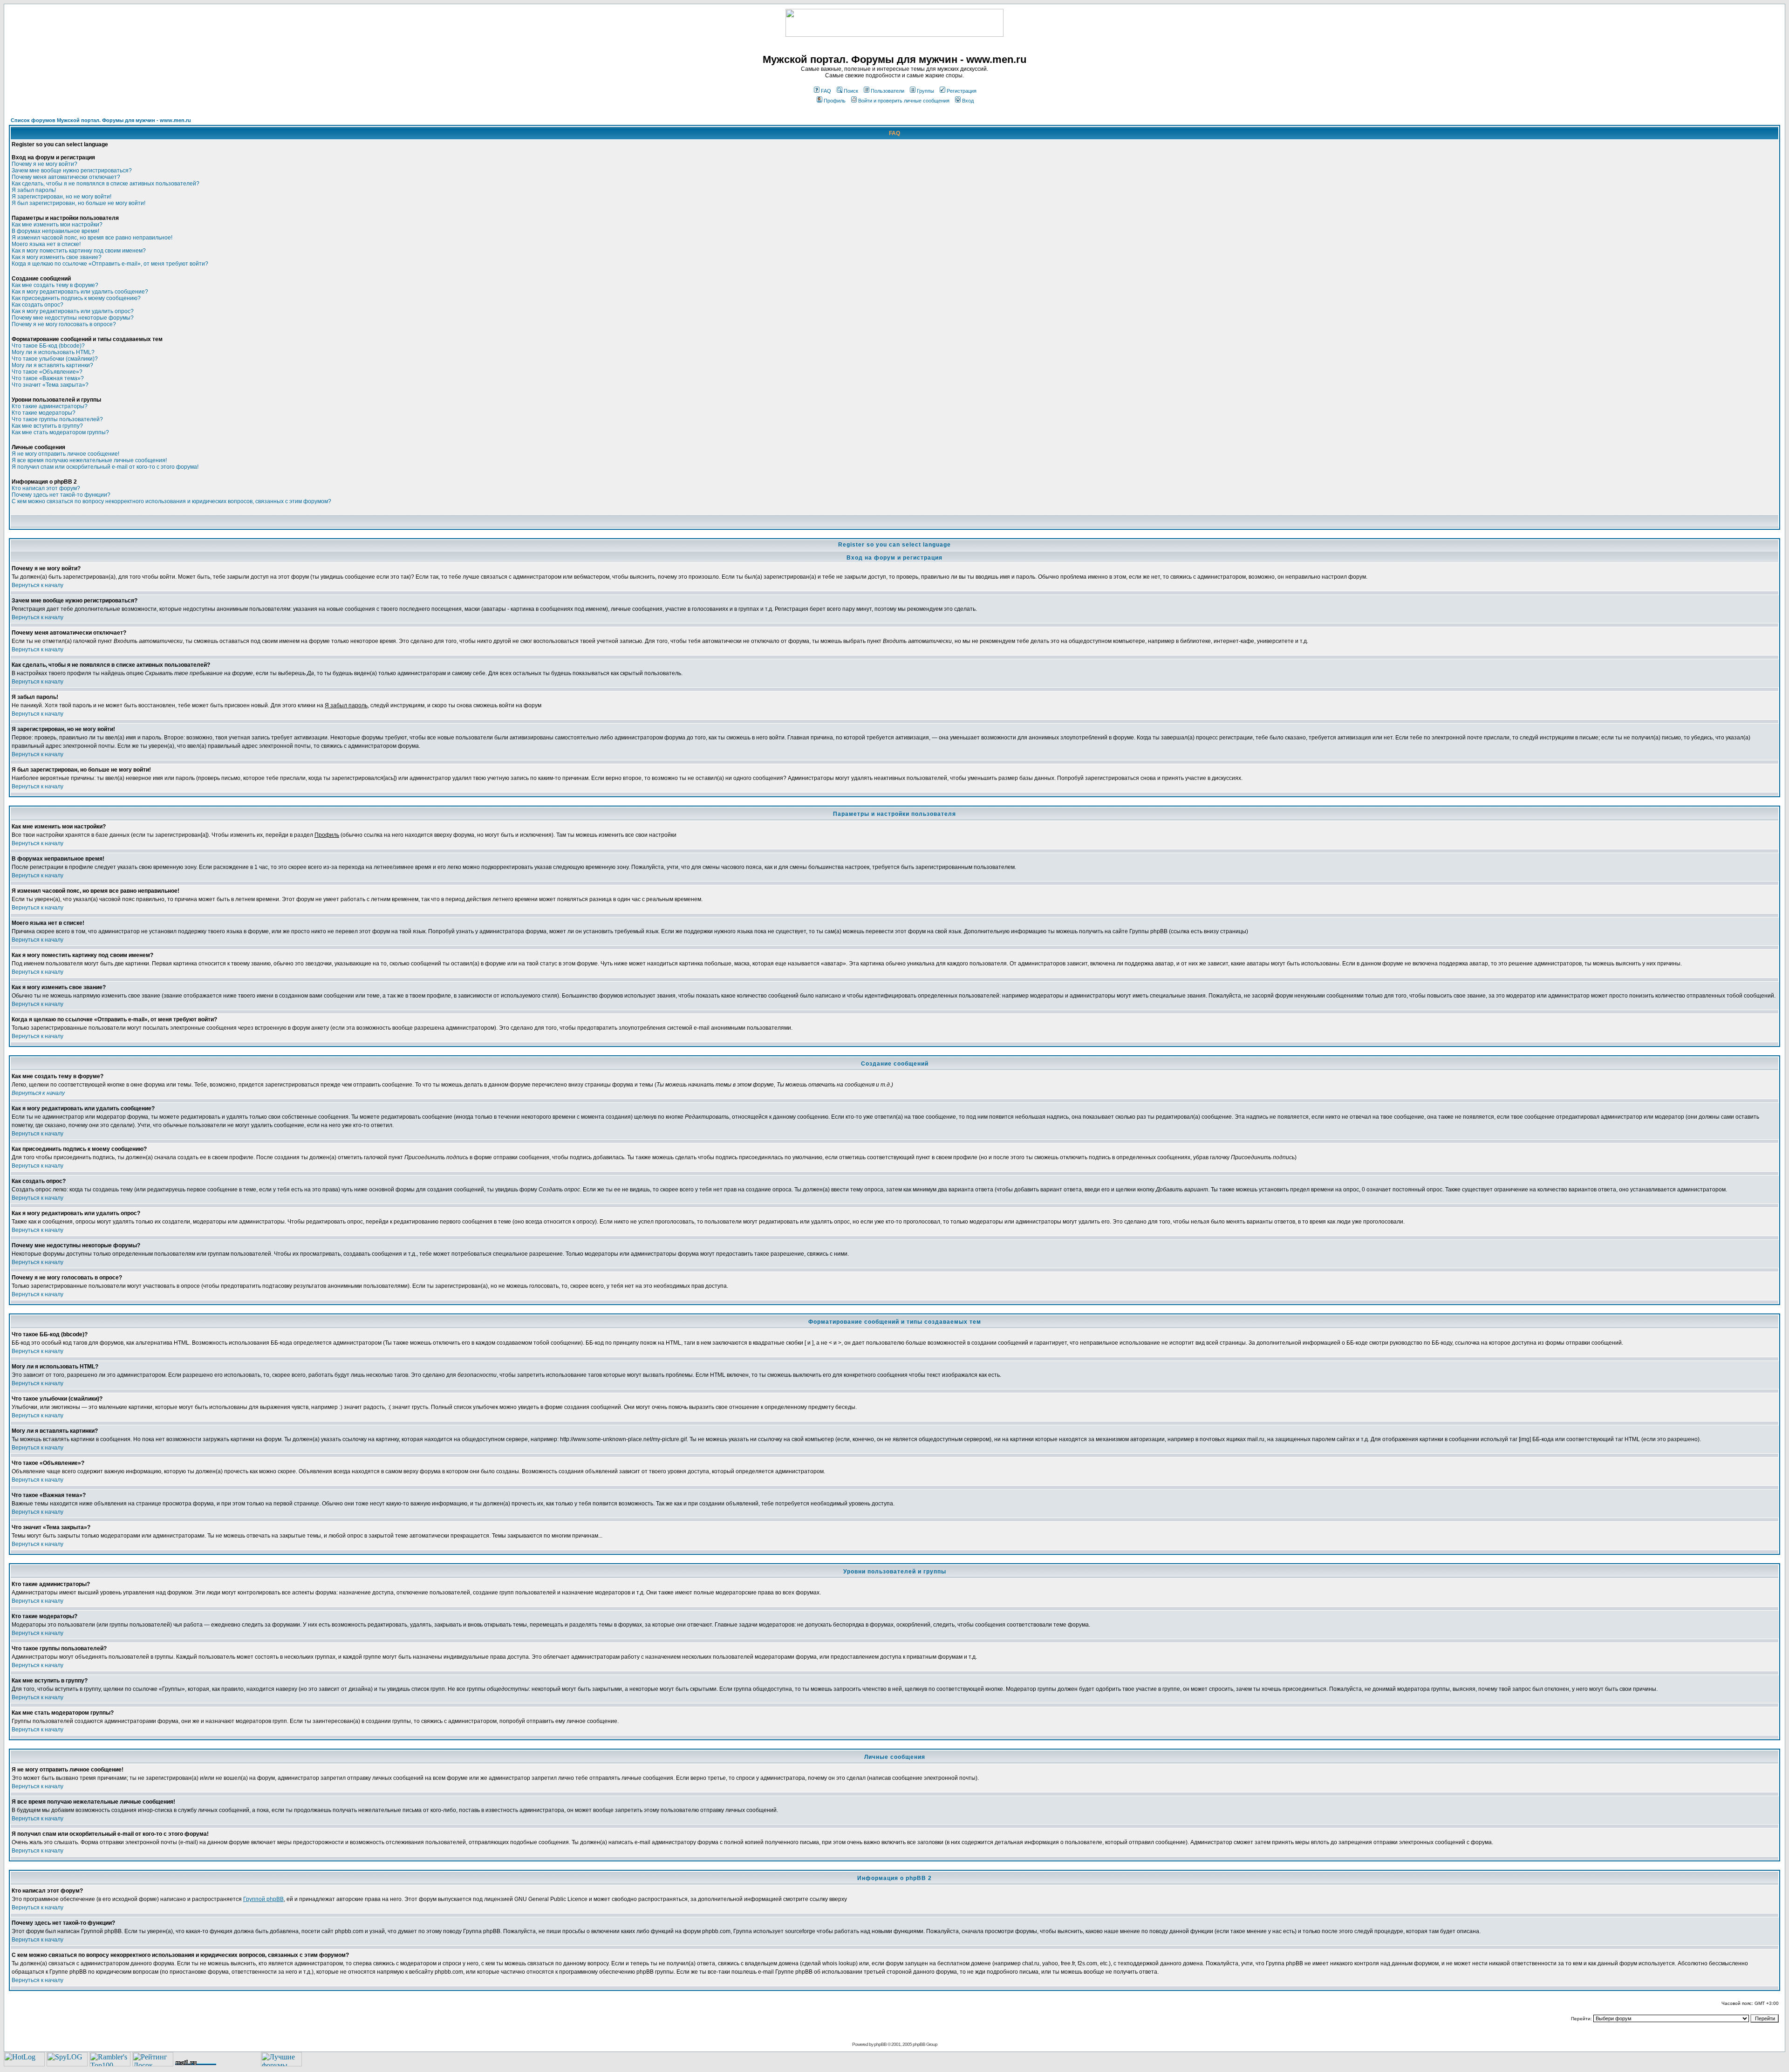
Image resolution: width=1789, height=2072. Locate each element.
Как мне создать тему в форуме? (55, 285)
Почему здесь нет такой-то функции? (61, 495)
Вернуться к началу (38, 585)
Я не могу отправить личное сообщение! (65, 454)
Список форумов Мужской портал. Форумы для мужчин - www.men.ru (101, 120)
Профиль (835, 101)
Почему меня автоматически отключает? (66, 177)
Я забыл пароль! (34, 190)
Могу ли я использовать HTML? (53, 352)
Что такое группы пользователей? (57, 419)
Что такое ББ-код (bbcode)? (48, 346)
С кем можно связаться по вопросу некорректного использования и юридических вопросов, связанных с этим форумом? (171, 501)
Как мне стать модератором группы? (60, 432)
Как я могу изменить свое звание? (57, 257)
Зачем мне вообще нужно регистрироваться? (72, 171)
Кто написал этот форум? (46, 488)
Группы (925, 91)
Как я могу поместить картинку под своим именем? (79, 251)
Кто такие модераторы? (44, 413)
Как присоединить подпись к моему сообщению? (76, 298)
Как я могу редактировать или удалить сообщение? (80, 292)
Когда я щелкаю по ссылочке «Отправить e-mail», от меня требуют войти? (110, 264)
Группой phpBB (263, 1899)
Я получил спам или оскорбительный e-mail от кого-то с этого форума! (105, 467)
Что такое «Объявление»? (47, 372)
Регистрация (962, 91)
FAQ (826, 91)
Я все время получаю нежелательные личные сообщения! (89, 460)
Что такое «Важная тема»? (48, 378)
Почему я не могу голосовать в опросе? (64, 324)
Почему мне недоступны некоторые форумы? (73, 318)
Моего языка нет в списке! (46, 244)
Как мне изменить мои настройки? (57, 225)
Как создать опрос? (38, 305)
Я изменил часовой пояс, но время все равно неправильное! (92, 238)
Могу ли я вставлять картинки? (52, 365)
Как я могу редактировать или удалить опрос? (73, 311)
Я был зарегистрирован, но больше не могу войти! (79, 203)
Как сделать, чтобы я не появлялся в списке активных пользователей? (106, 184)
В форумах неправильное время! (55, 231)
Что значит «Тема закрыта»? (50, 385)
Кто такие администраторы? (50, 406)
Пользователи (888, 91)
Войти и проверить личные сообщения (904, 101)
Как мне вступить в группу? (47, 426)
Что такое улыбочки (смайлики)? (55, 359)
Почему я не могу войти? (44, 164)
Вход (968, 101)
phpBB (880, 2044)
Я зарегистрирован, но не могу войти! (61, 197)
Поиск (851, 91)
